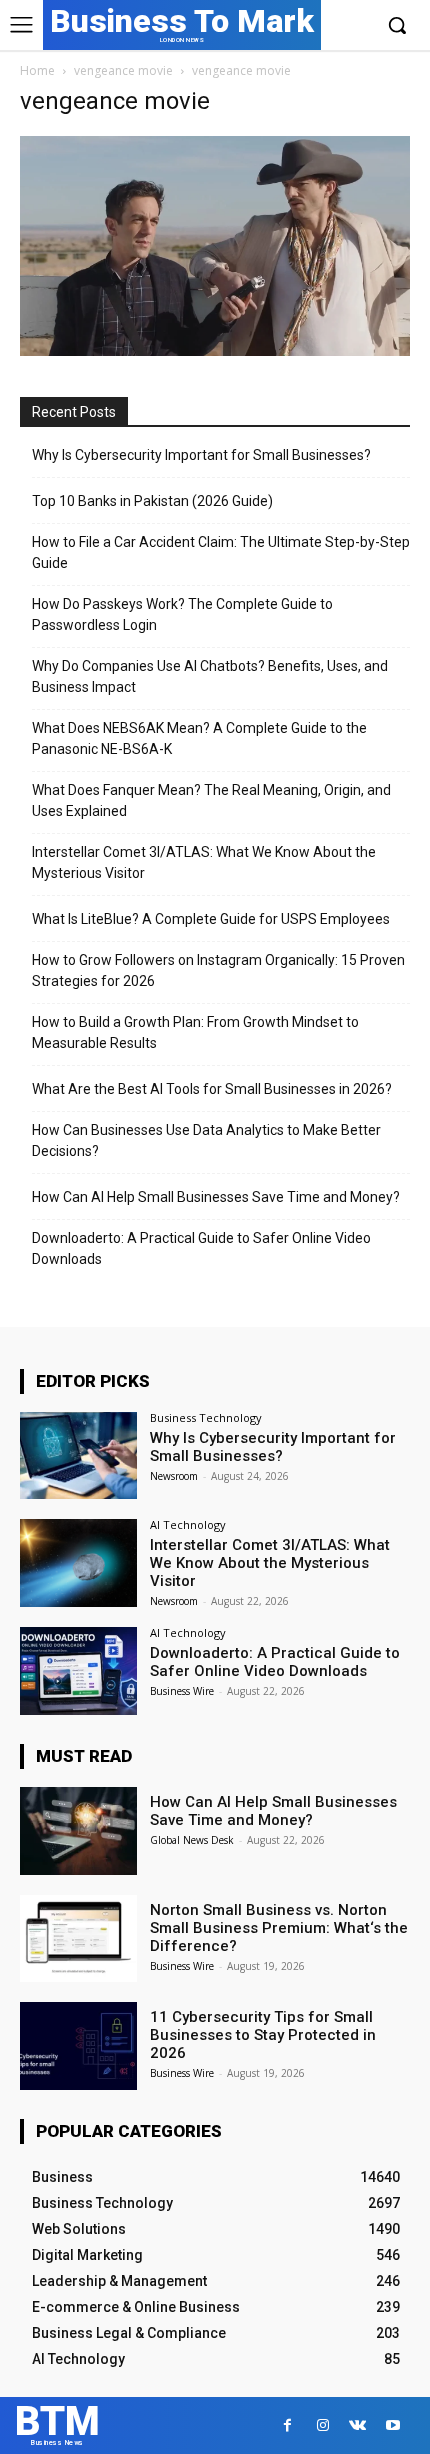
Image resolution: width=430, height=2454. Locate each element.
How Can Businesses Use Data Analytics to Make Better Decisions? (206, 1140)
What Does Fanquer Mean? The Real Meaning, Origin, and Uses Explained (211, 800)
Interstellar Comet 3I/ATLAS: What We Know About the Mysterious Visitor (204, 862)
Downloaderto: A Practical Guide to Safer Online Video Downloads (201, 1248)
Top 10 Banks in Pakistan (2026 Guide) (152, 501)
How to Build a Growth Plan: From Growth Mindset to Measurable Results (195, 1032)
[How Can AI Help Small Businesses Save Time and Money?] (78, 1831)
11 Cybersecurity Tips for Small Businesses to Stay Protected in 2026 (263, 2035)
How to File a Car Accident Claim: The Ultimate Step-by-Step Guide (221, 552)
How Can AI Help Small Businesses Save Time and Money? (216, 1197)
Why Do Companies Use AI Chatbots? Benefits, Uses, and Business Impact (210, 676)
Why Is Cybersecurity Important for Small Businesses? (201, 455)
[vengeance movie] (215, 350)
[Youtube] (392, 2425)
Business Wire (182, 1691)
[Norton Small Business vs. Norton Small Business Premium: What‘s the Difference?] (78, 1939)
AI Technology (188, 1524)
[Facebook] (287, 2425)
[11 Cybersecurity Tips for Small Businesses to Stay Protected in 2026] (78, 2046)
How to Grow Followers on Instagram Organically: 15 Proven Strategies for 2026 (218, 970)
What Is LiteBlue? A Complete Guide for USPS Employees (211, 919)
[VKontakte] (357, 2425)
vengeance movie (123, 70)
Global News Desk (192, 1840)
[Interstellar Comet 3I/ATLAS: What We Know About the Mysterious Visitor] (78, 1563)
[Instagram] (322, 2425)
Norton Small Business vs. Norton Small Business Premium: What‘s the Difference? (279, 1928)
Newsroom (174, 1476)
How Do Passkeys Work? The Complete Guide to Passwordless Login (182, 614)
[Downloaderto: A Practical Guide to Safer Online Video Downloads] (78, 1671)
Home (37, 70)
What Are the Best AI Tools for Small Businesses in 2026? (212, 1089)
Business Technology (206, 1417)
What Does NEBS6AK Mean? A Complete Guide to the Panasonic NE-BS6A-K (199, 738)
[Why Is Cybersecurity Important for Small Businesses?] (78, 1456)
